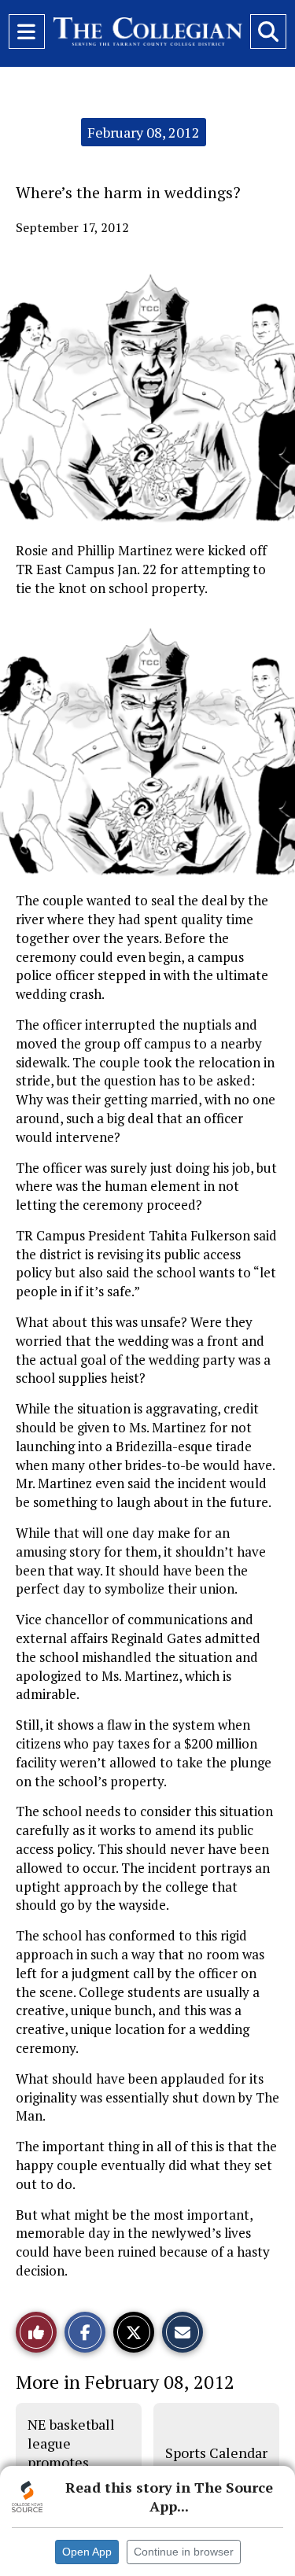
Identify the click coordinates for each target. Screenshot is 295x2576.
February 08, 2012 (144, 132)
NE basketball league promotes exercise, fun (71, 2453)
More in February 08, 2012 (125, 2382)
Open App (87, 2552)
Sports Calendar (216, 2453)
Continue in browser (184, 2552)
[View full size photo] (155, 748)
